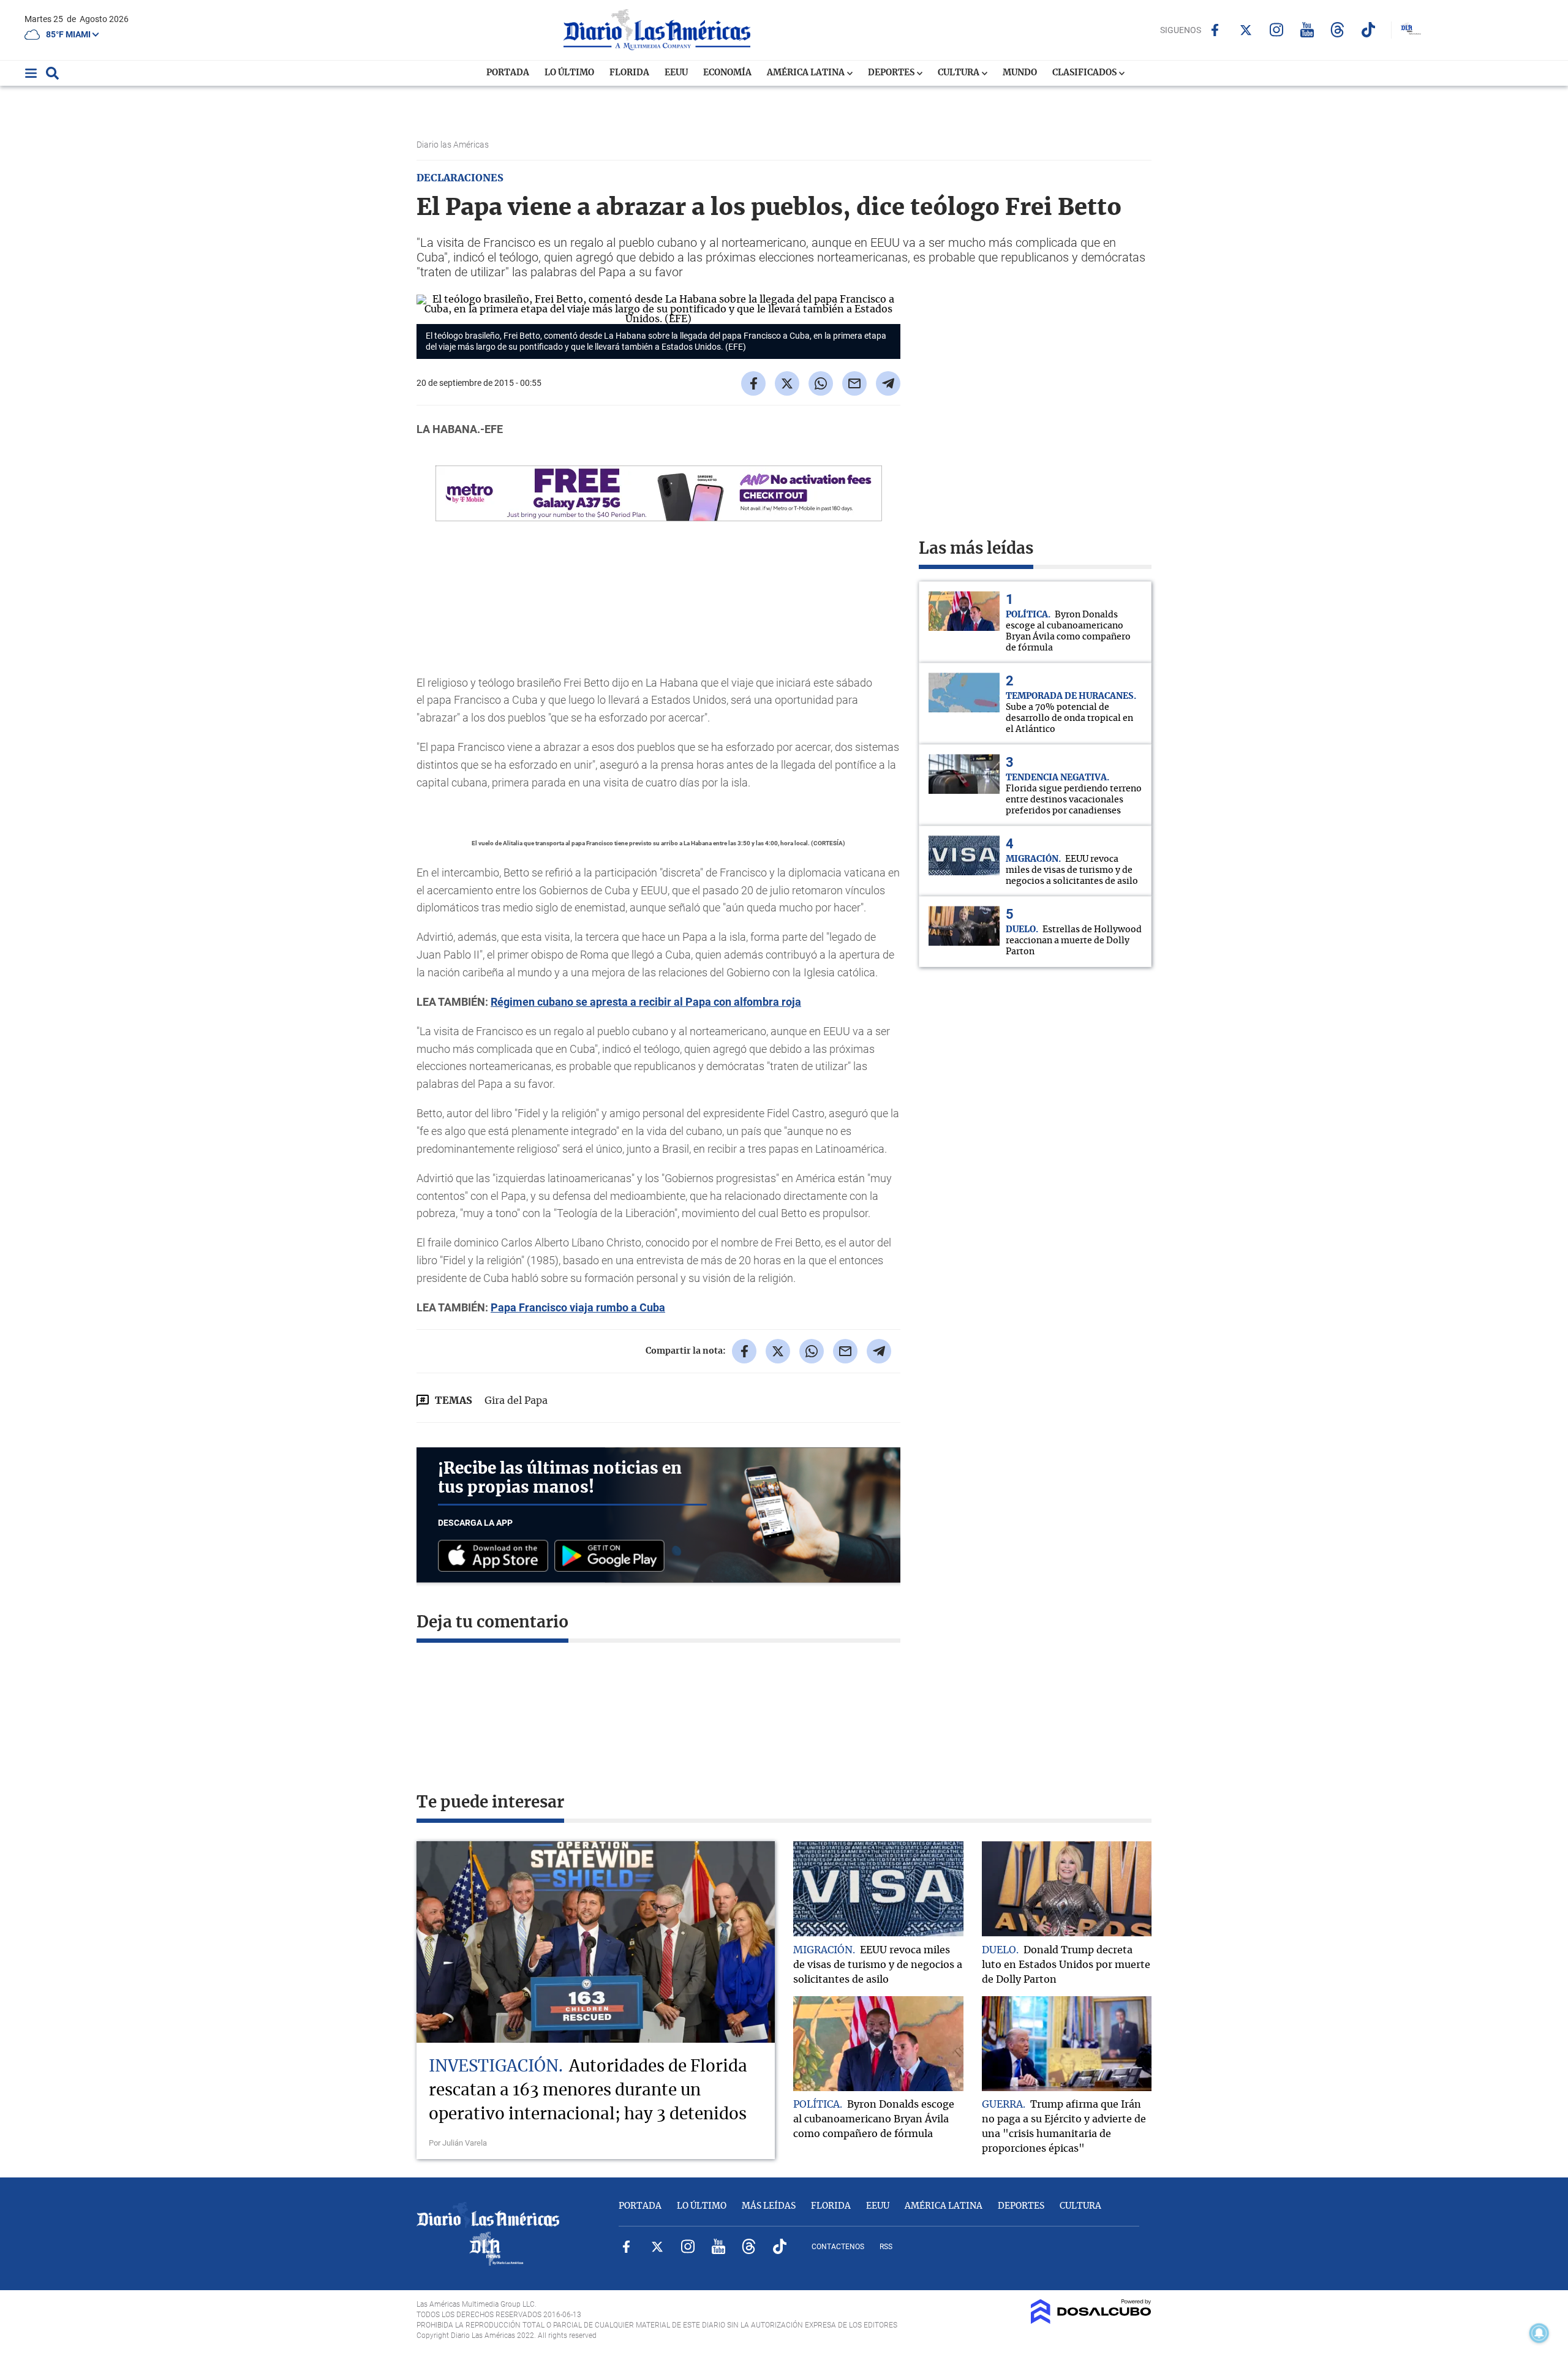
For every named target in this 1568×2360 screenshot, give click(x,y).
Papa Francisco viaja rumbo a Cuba (578, 1307)
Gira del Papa (516, 1401)
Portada (508, 73)
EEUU (676, 73)
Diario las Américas (454, 145)
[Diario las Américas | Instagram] (1276, 30)
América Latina (807, 73)
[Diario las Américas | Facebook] (1215, 30)
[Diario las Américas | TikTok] (1368, 30)
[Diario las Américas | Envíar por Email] (854, 383)
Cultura (959, 73)
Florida (629, 73)
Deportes (892, 73)
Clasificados (1085, 73)
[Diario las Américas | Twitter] (1246, 30)
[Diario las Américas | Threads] (1337, 30)
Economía (727, 73)
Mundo (1020, 73)
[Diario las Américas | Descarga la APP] (496, 1557)
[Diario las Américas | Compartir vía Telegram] (888, 383)
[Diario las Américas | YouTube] (1307, 30)
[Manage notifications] (1539, 2333)
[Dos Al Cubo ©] (1091, 2321)
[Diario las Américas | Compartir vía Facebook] (753, 383)
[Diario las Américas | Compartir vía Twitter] (787, 383)
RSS (886, 2247)
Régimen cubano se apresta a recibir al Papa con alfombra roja (646, 1002)
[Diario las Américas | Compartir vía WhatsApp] (821, 383)
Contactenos (838, 2247)
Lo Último (569, 73)
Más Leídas (769, 2206)
